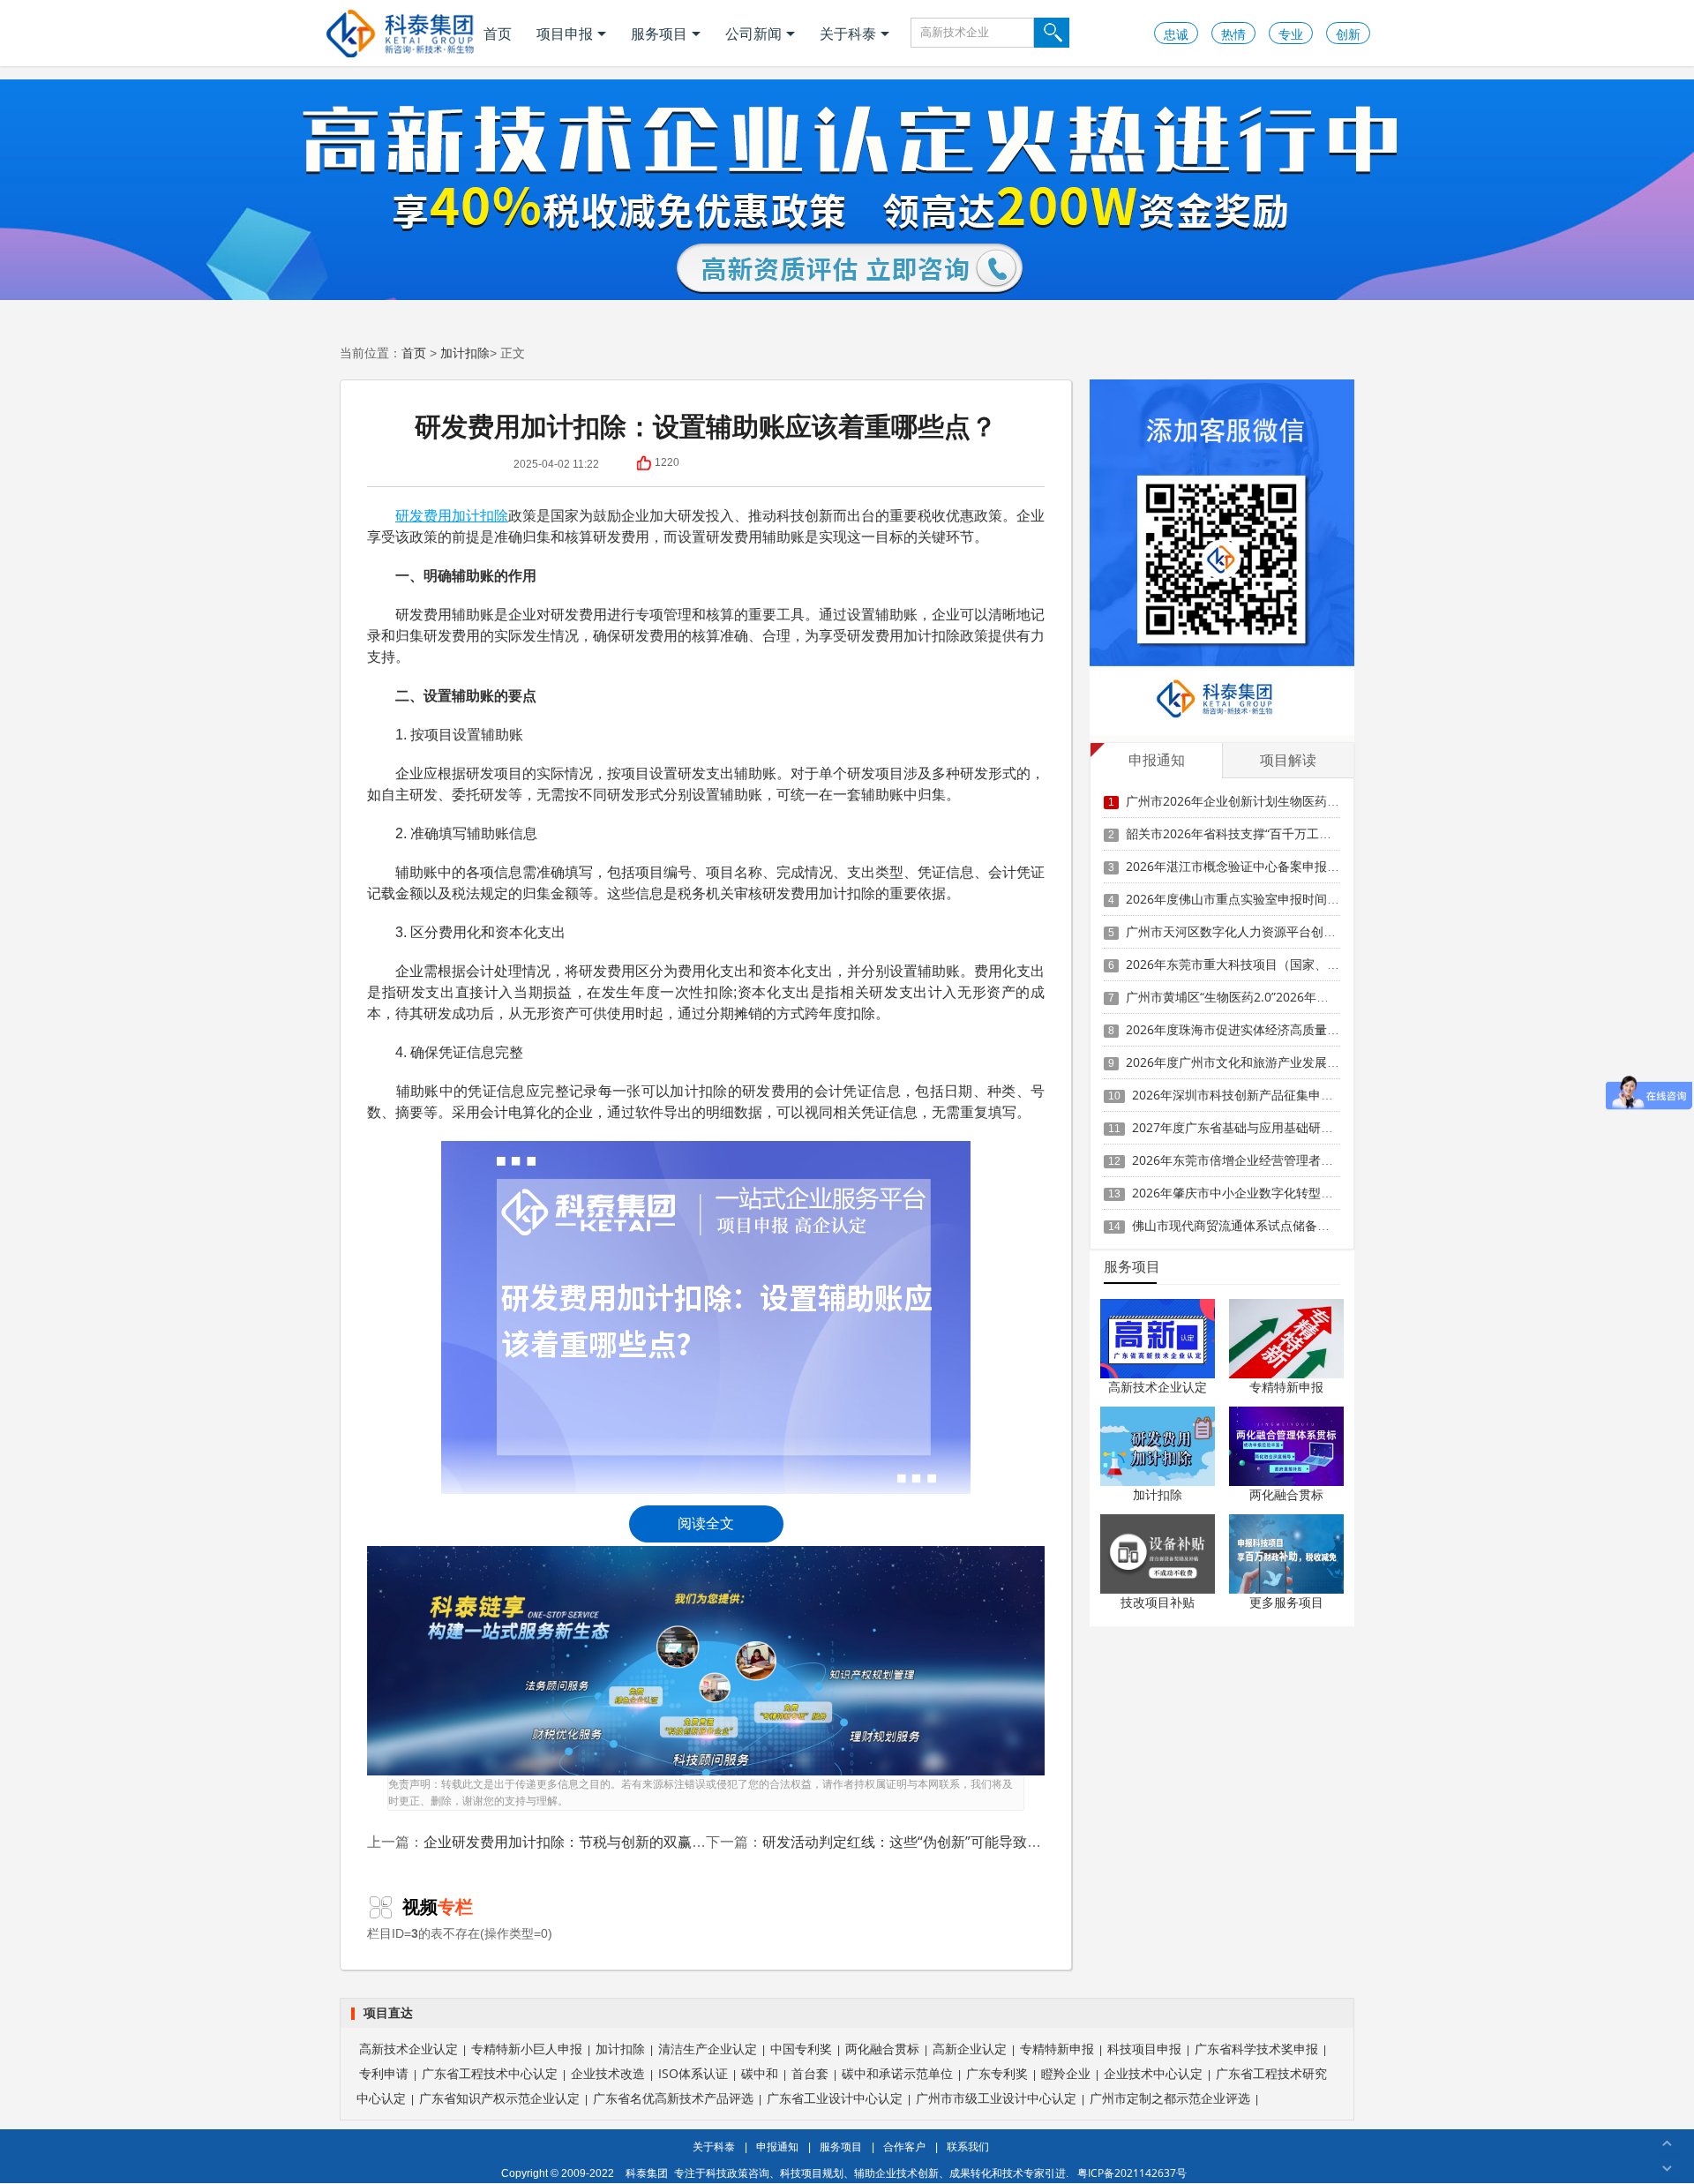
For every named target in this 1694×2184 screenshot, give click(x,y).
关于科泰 (848, 34)
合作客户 (904, 2146)
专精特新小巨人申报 (527, 2049)
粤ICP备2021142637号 (1132, 2173)
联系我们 (968, 2146)
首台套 (810, 2073)
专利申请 (384, 2073)
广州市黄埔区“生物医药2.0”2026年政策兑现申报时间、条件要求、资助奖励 (1332, 997)
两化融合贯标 (1286, 1494)
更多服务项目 (1286, 1602)
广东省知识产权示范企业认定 (499, 2098)
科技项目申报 (1144, 2049)
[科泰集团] (400, 33)
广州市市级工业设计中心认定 (996, 2098)
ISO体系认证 (693, 2073)
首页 (498, 34)
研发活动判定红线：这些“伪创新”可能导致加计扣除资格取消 (951, 1842)
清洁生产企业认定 (708, 2049)
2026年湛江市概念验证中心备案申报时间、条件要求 (1270, 866)
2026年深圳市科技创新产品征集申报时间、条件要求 (1276, 1095)
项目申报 (565, 34)
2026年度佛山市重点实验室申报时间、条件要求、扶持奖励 (1288, 899)
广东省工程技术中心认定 (490, 2073)
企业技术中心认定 (1153, 2073)
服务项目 (659, 34)
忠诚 (1176, 34)
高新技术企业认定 (1158, 1387)
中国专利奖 (801, 2049)
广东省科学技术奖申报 (1256, 2049)
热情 (1233, 34)
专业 (1291, 34)
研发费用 (423, 515)
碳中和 (760, 2073)
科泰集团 (647, 2173)
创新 (1348, 34)
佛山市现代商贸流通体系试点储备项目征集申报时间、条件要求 (1305, 1225)
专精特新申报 (1286, 1387)
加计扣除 (465, 353)
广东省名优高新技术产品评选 (673, 2098)
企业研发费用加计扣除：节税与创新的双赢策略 (572, 1842)
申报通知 (777, 2146)
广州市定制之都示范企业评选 (1170, 2098)
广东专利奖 (997, 2073)
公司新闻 (753, 34)
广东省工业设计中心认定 (835, 2098)
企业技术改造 (608, 2073)
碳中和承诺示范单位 (897, 2073)
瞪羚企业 (1066, 2073)
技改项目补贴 (1158, 1602)
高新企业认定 (970, 2049)
